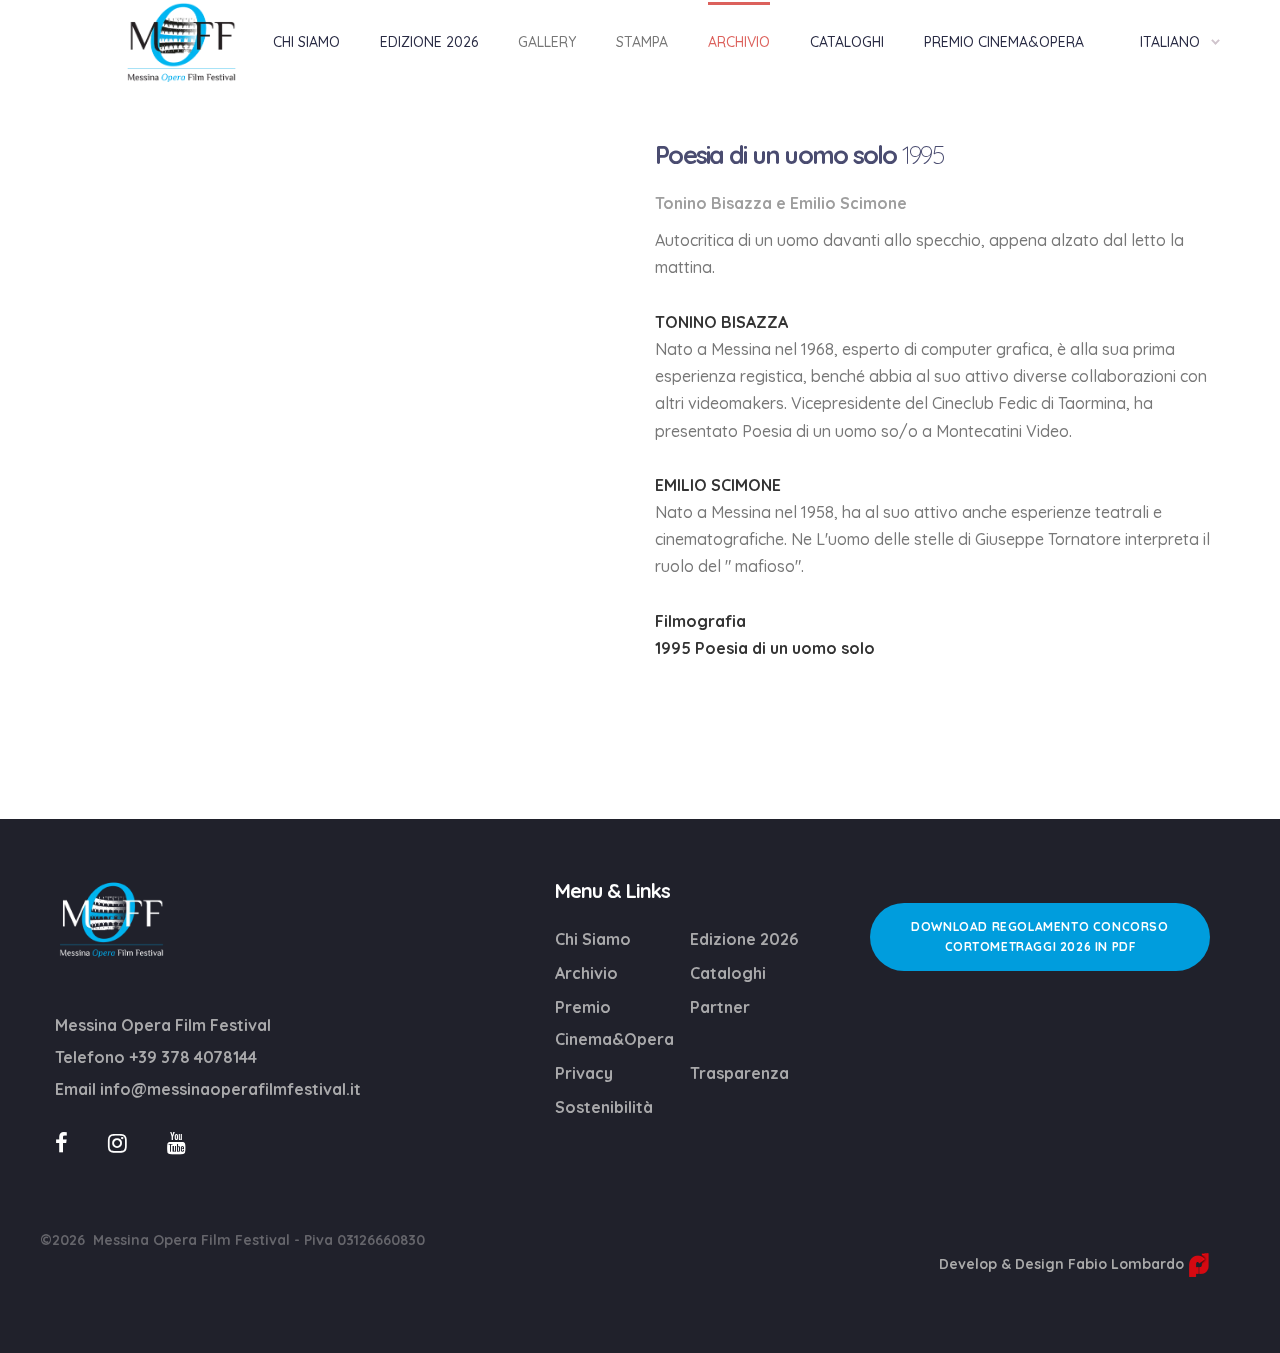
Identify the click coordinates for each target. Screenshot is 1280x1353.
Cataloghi (728, 973)
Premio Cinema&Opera (614, 1023)
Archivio (586, 973)
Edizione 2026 (744, 939)
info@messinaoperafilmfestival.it (230, 1089)
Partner (720, 1007)
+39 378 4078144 (193, 1057)
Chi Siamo (593, 939)
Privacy (584, 1073)
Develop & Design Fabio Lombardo (1063, 1264)
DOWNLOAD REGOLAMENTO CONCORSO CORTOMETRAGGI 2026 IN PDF (1039, 936)
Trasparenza (739, 1073)
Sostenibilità (604, 1107)
